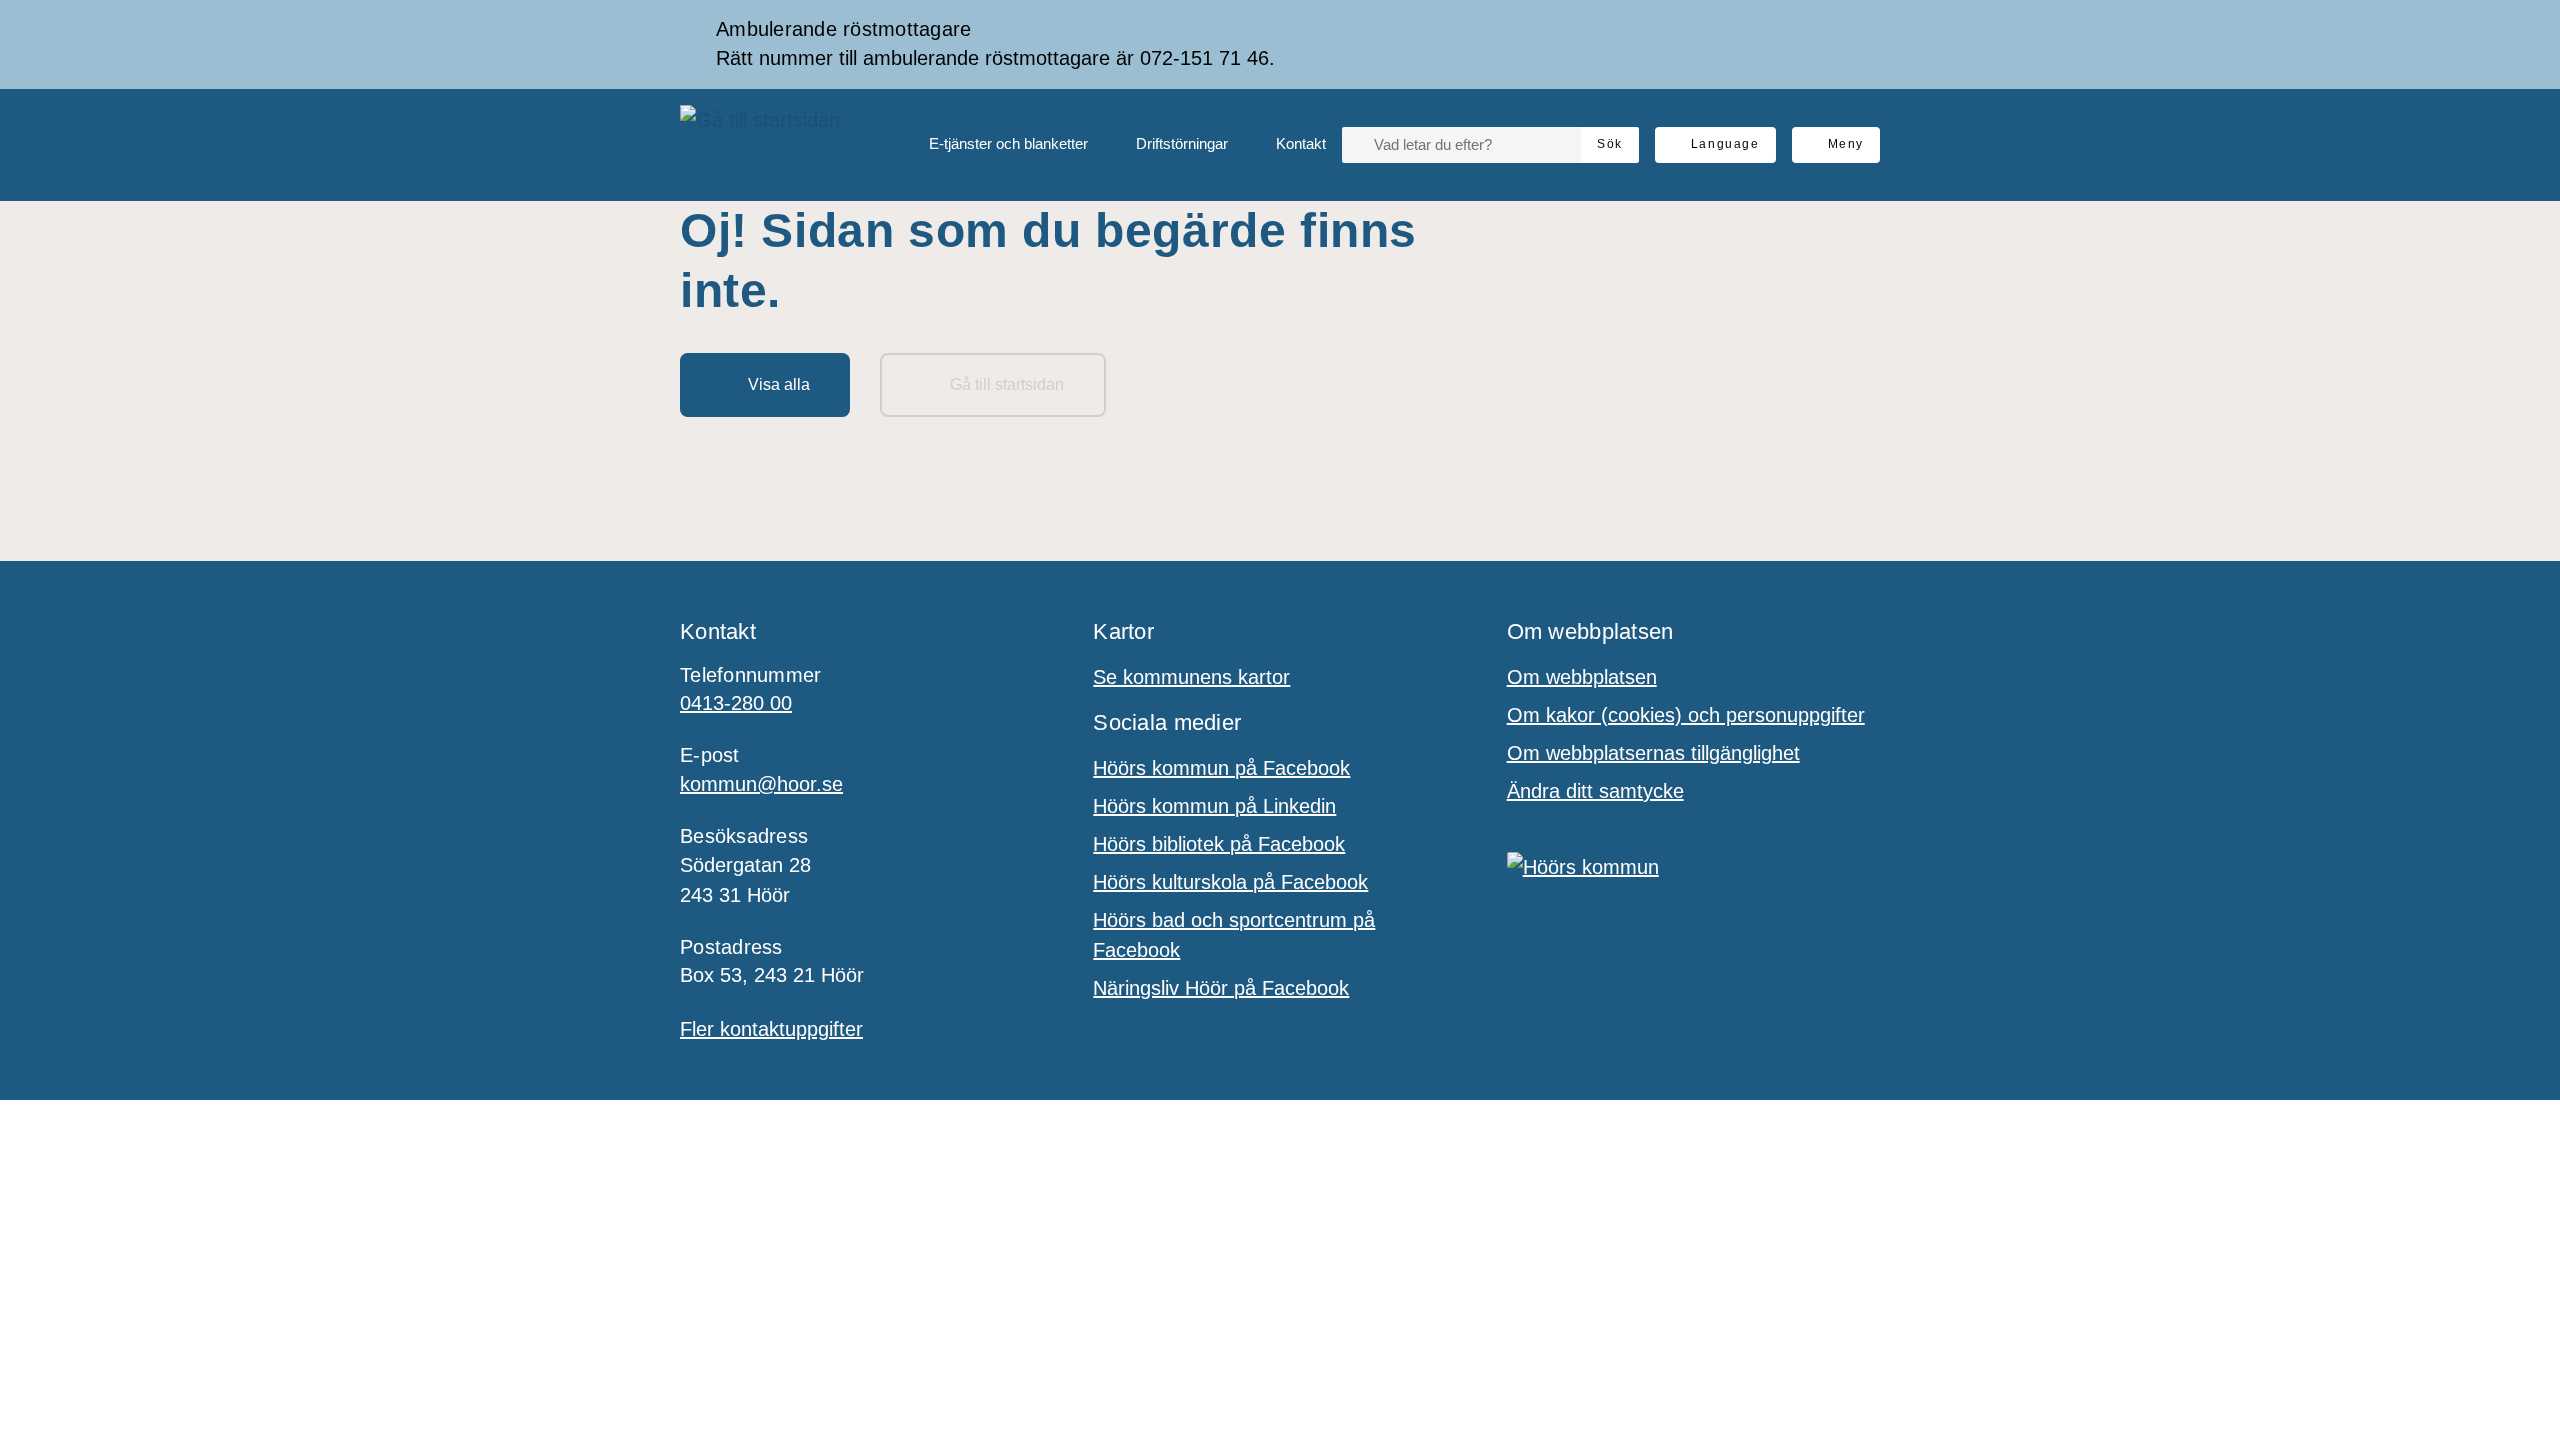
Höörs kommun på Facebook (1221, 768)
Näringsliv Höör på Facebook (1221, 988)
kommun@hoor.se (761, 784)
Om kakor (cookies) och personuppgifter (1686, 715)
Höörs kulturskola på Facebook (1230, 882)
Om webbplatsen (1582, 677)
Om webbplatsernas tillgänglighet (1653, 753)
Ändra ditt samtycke (1595, 791)
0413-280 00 (736, 703)
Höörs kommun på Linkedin (1214, 806)
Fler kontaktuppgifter (771, 1029)
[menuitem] (992, 145)
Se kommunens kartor (1191, 677)
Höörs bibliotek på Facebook (1219, 844)
